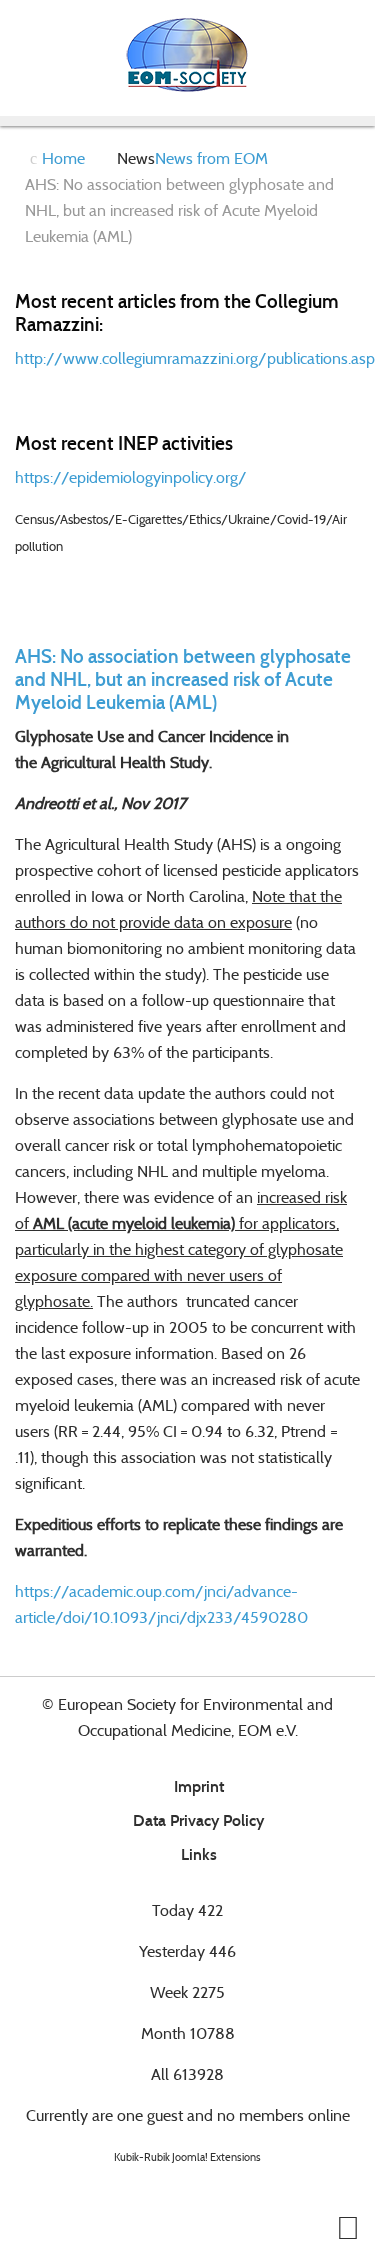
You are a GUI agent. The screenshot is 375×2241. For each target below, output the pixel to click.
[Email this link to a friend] (354, 736)
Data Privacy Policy (198, 1820)
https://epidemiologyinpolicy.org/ (131, 477)
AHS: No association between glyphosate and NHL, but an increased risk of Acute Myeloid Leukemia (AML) (183, 679)
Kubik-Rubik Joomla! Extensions (187, 2157)
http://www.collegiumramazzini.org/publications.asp (195, 358)
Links (199, 1854)
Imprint (199, 1786)
